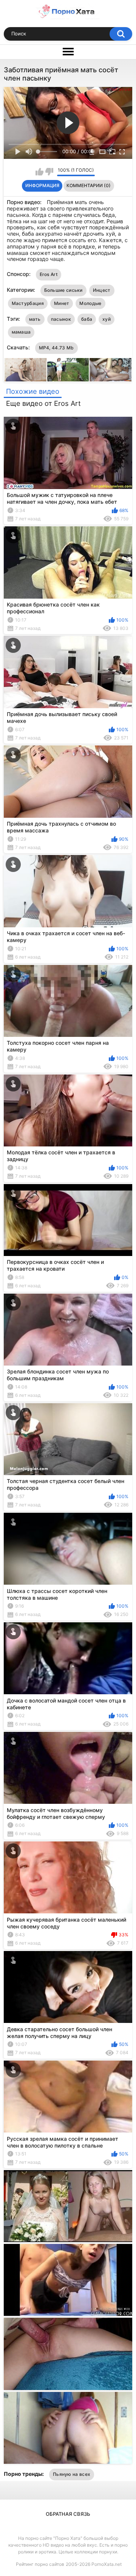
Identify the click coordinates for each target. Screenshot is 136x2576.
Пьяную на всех (72, 2474)
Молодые (90, 303)
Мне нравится (39, 172)
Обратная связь (68, 2514)
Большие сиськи (63, 290)
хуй (107, 319)
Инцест (102, 290)
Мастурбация (28, 303)
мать (35, 319)
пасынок (61, 319)
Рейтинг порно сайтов (40, 2564)
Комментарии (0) (89, 185)
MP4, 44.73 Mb (56, 348)
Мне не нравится (49, 172)
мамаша (21, 332)
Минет (62, 303)
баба (87, 319)
